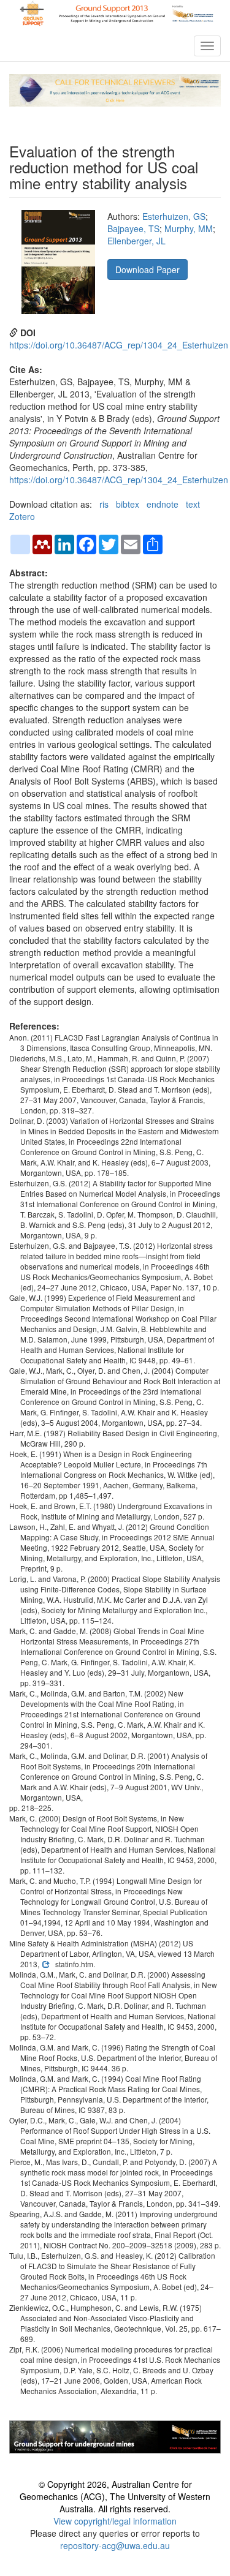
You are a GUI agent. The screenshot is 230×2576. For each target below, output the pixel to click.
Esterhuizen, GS (174, 216)
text (193, 504)
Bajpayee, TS (133, 228)
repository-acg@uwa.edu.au (115, 2545)
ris (104, 504)
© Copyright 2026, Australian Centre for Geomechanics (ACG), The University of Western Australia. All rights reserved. (115, 2496)
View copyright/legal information (115, 2521)
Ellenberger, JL (136, 241)
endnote (163, 504)
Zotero (22, 516)
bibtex (128, 504)
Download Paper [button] (148, 269)
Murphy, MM (189, 228)
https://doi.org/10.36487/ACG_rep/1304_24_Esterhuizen (119, 345)
